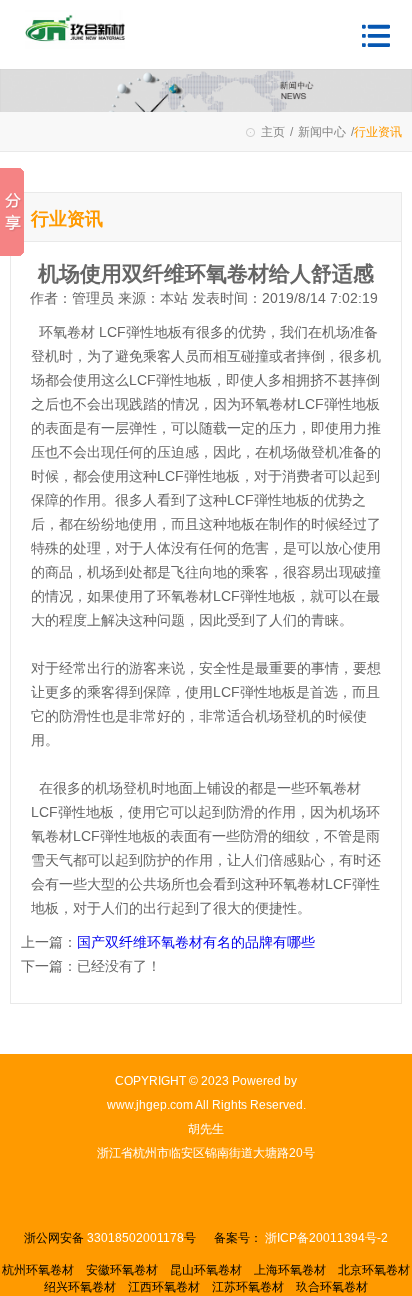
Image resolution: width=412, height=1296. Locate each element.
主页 (273, 132)
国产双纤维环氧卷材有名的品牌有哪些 (196, 942)
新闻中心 (322, 132)
